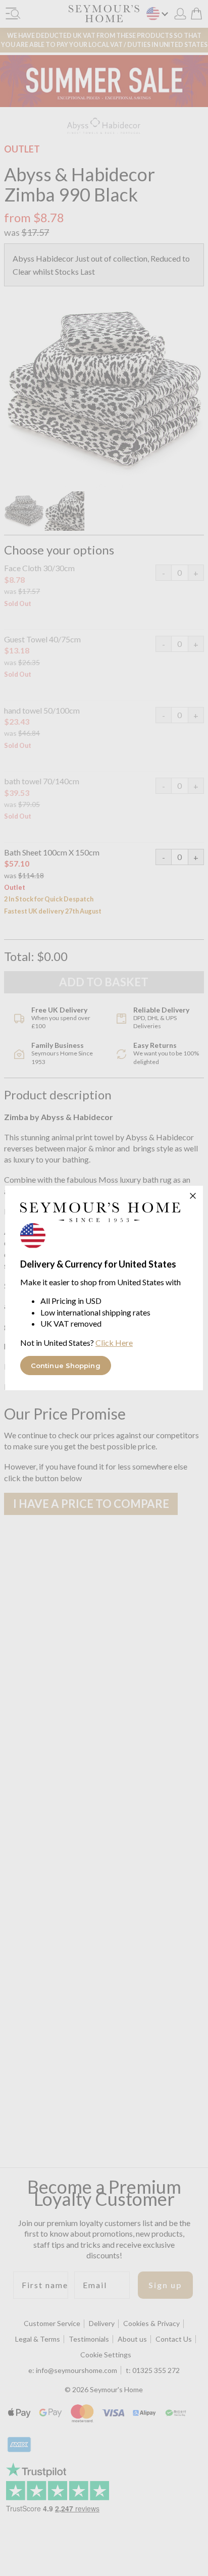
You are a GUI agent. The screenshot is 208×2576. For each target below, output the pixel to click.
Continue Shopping (66, 1366)
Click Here (114, 1343)
